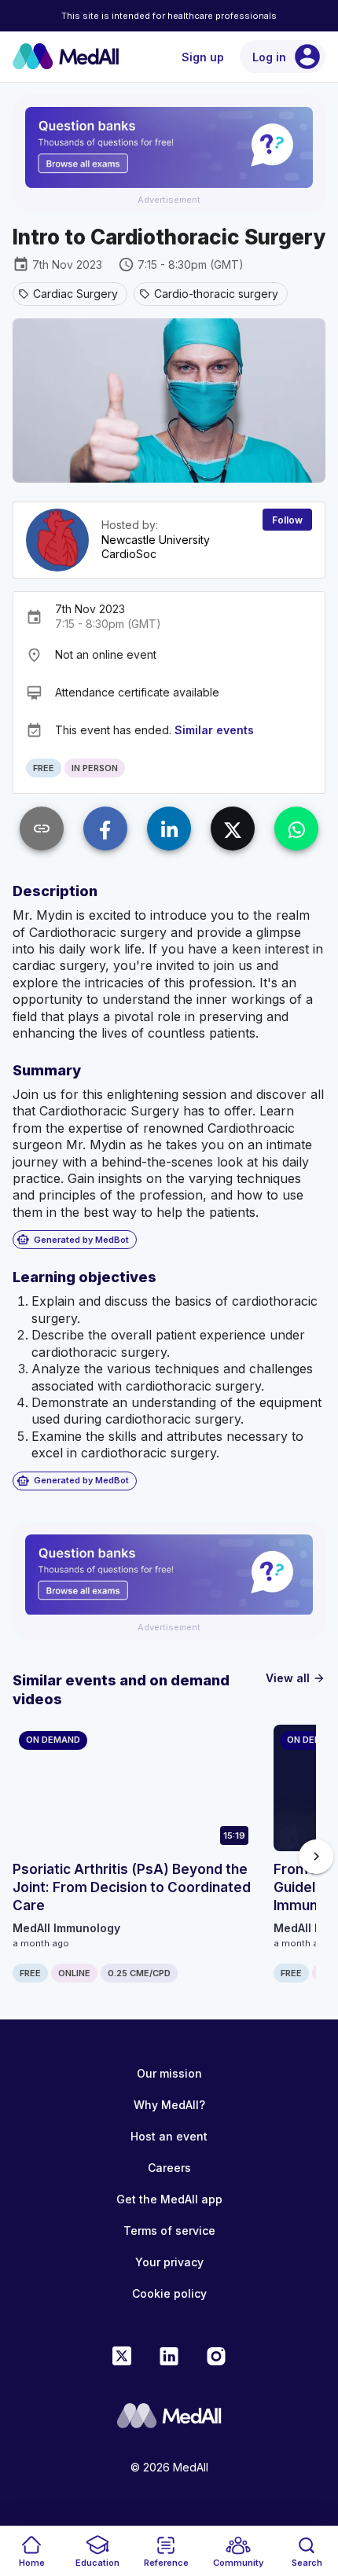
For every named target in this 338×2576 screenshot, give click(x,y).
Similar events (214, 730)
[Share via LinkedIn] (169, 829)
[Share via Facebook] (105, 829)
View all (296, 1678)
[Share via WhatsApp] (296, 829)
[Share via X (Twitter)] (233, 829)
